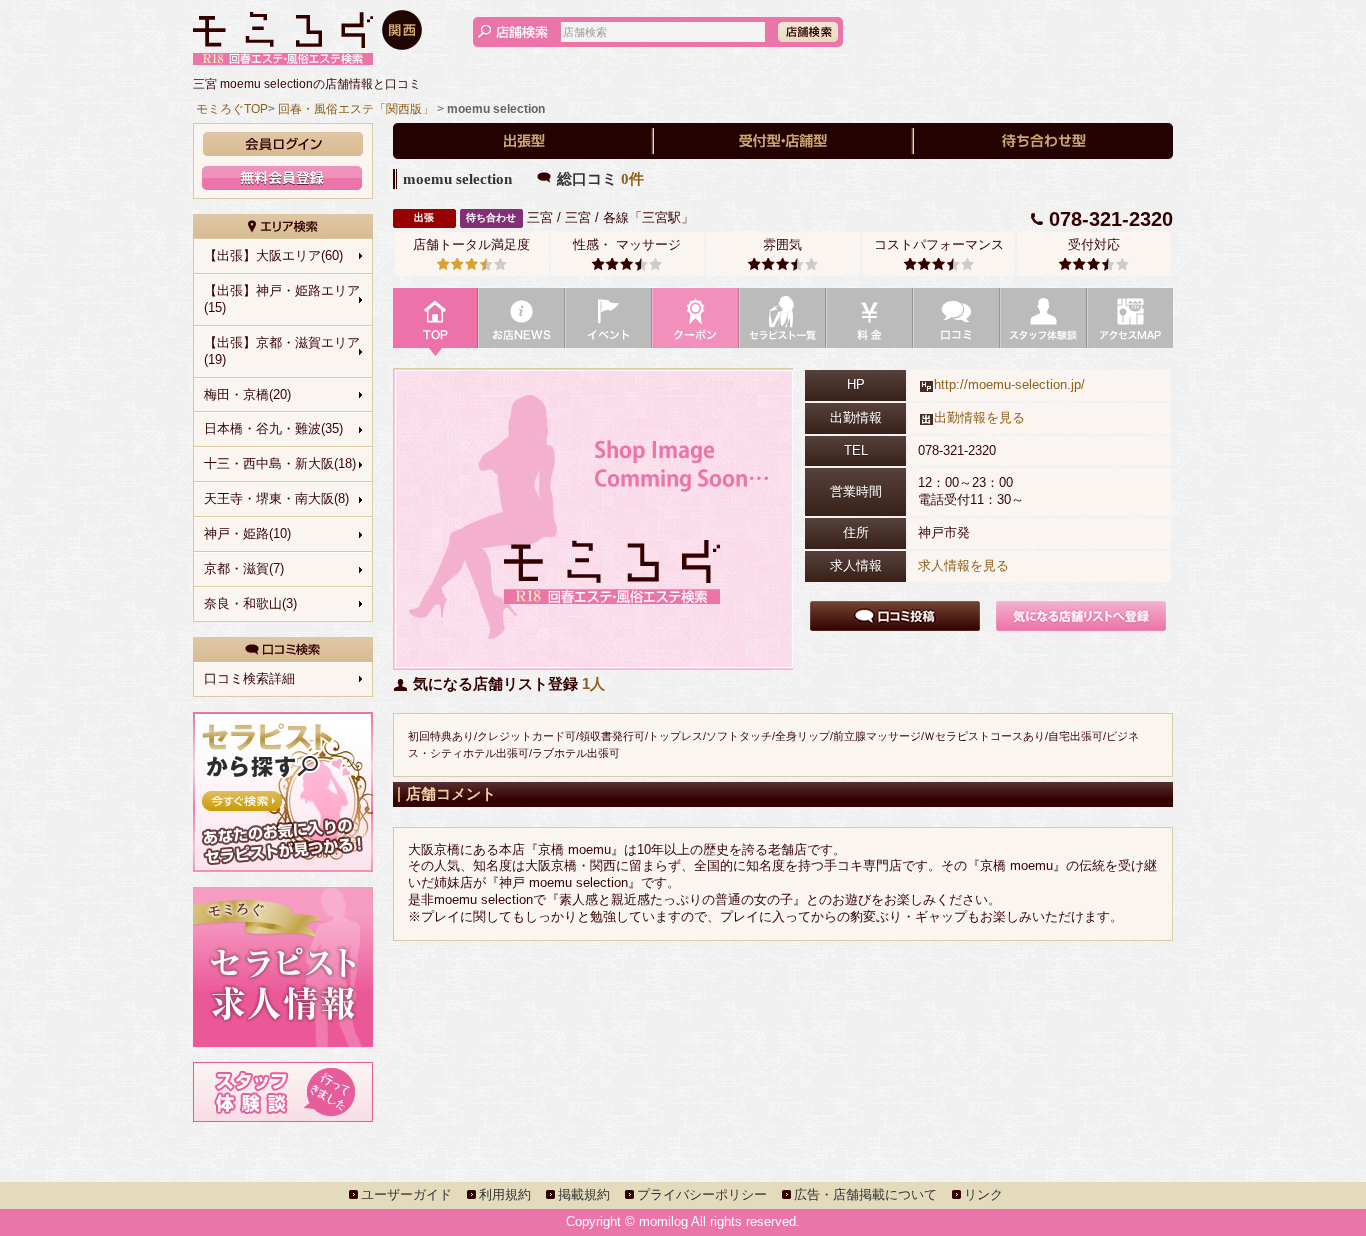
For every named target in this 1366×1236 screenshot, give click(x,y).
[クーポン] (695, 323)
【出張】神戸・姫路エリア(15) (282, 299)
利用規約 (505, 1194)
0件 (632, 179)
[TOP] (435, 323)
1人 (593, 683)
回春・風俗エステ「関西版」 (356, 109)
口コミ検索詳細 (249, 678)
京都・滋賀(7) (244, 568)
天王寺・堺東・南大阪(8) (276, 498)
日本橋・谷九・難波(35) (273, 428)
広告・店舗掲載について (865, 1194)
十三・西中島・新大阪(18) (280, 463)
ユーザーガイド (406, 1194)
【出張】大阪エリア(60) (273, 255)
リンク (983, 1194)
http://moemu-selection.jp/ (1009, 384)
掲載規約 (584, 1194)
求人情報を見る (963, 565)
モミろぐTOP (232, 109)
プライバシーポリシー (702, 1194)
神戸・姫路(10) (247, 533)
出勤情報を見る (979, 417)
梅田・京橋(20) (247, 394)
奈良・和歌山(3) (250, 603)
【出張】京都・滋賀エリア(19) (282, 351)
